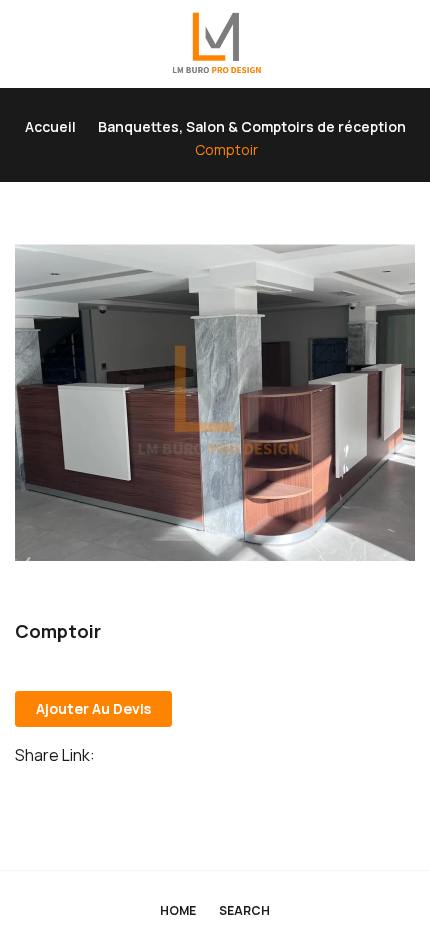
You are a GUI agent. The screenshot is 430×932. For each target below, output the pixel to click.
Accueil (50, 126)
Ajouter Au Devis (93, 708)
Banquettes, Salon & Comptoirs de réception (252, 126)
